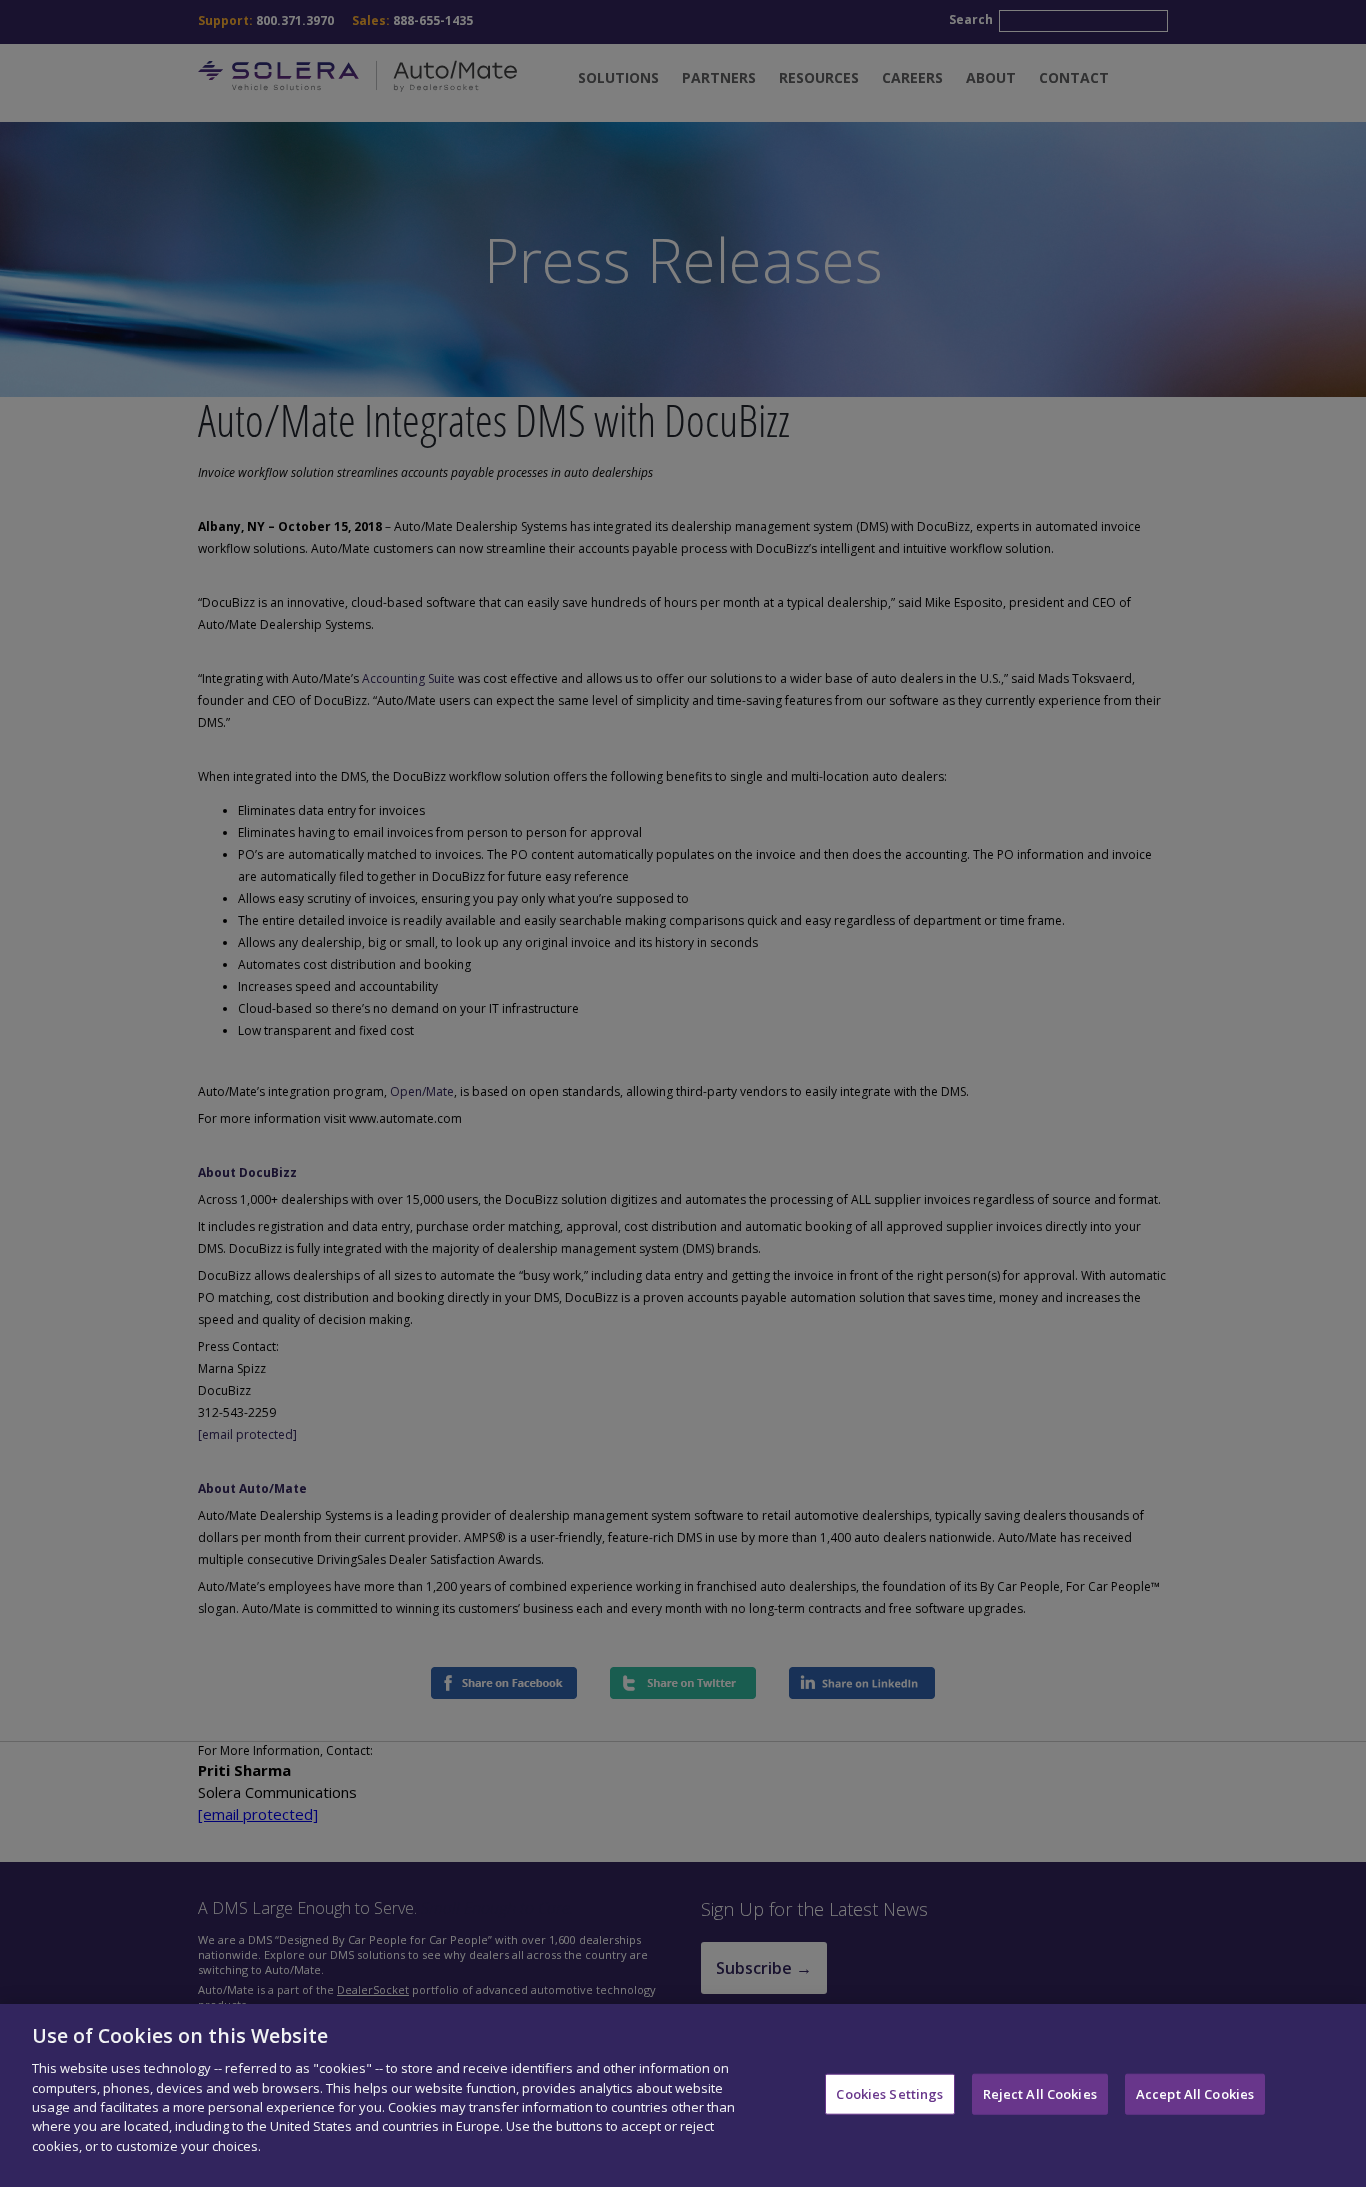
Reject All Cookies (1040, 2093)
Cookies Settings (889, 2093)
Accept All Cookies (1195, 2093)
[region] (683, 2095)
